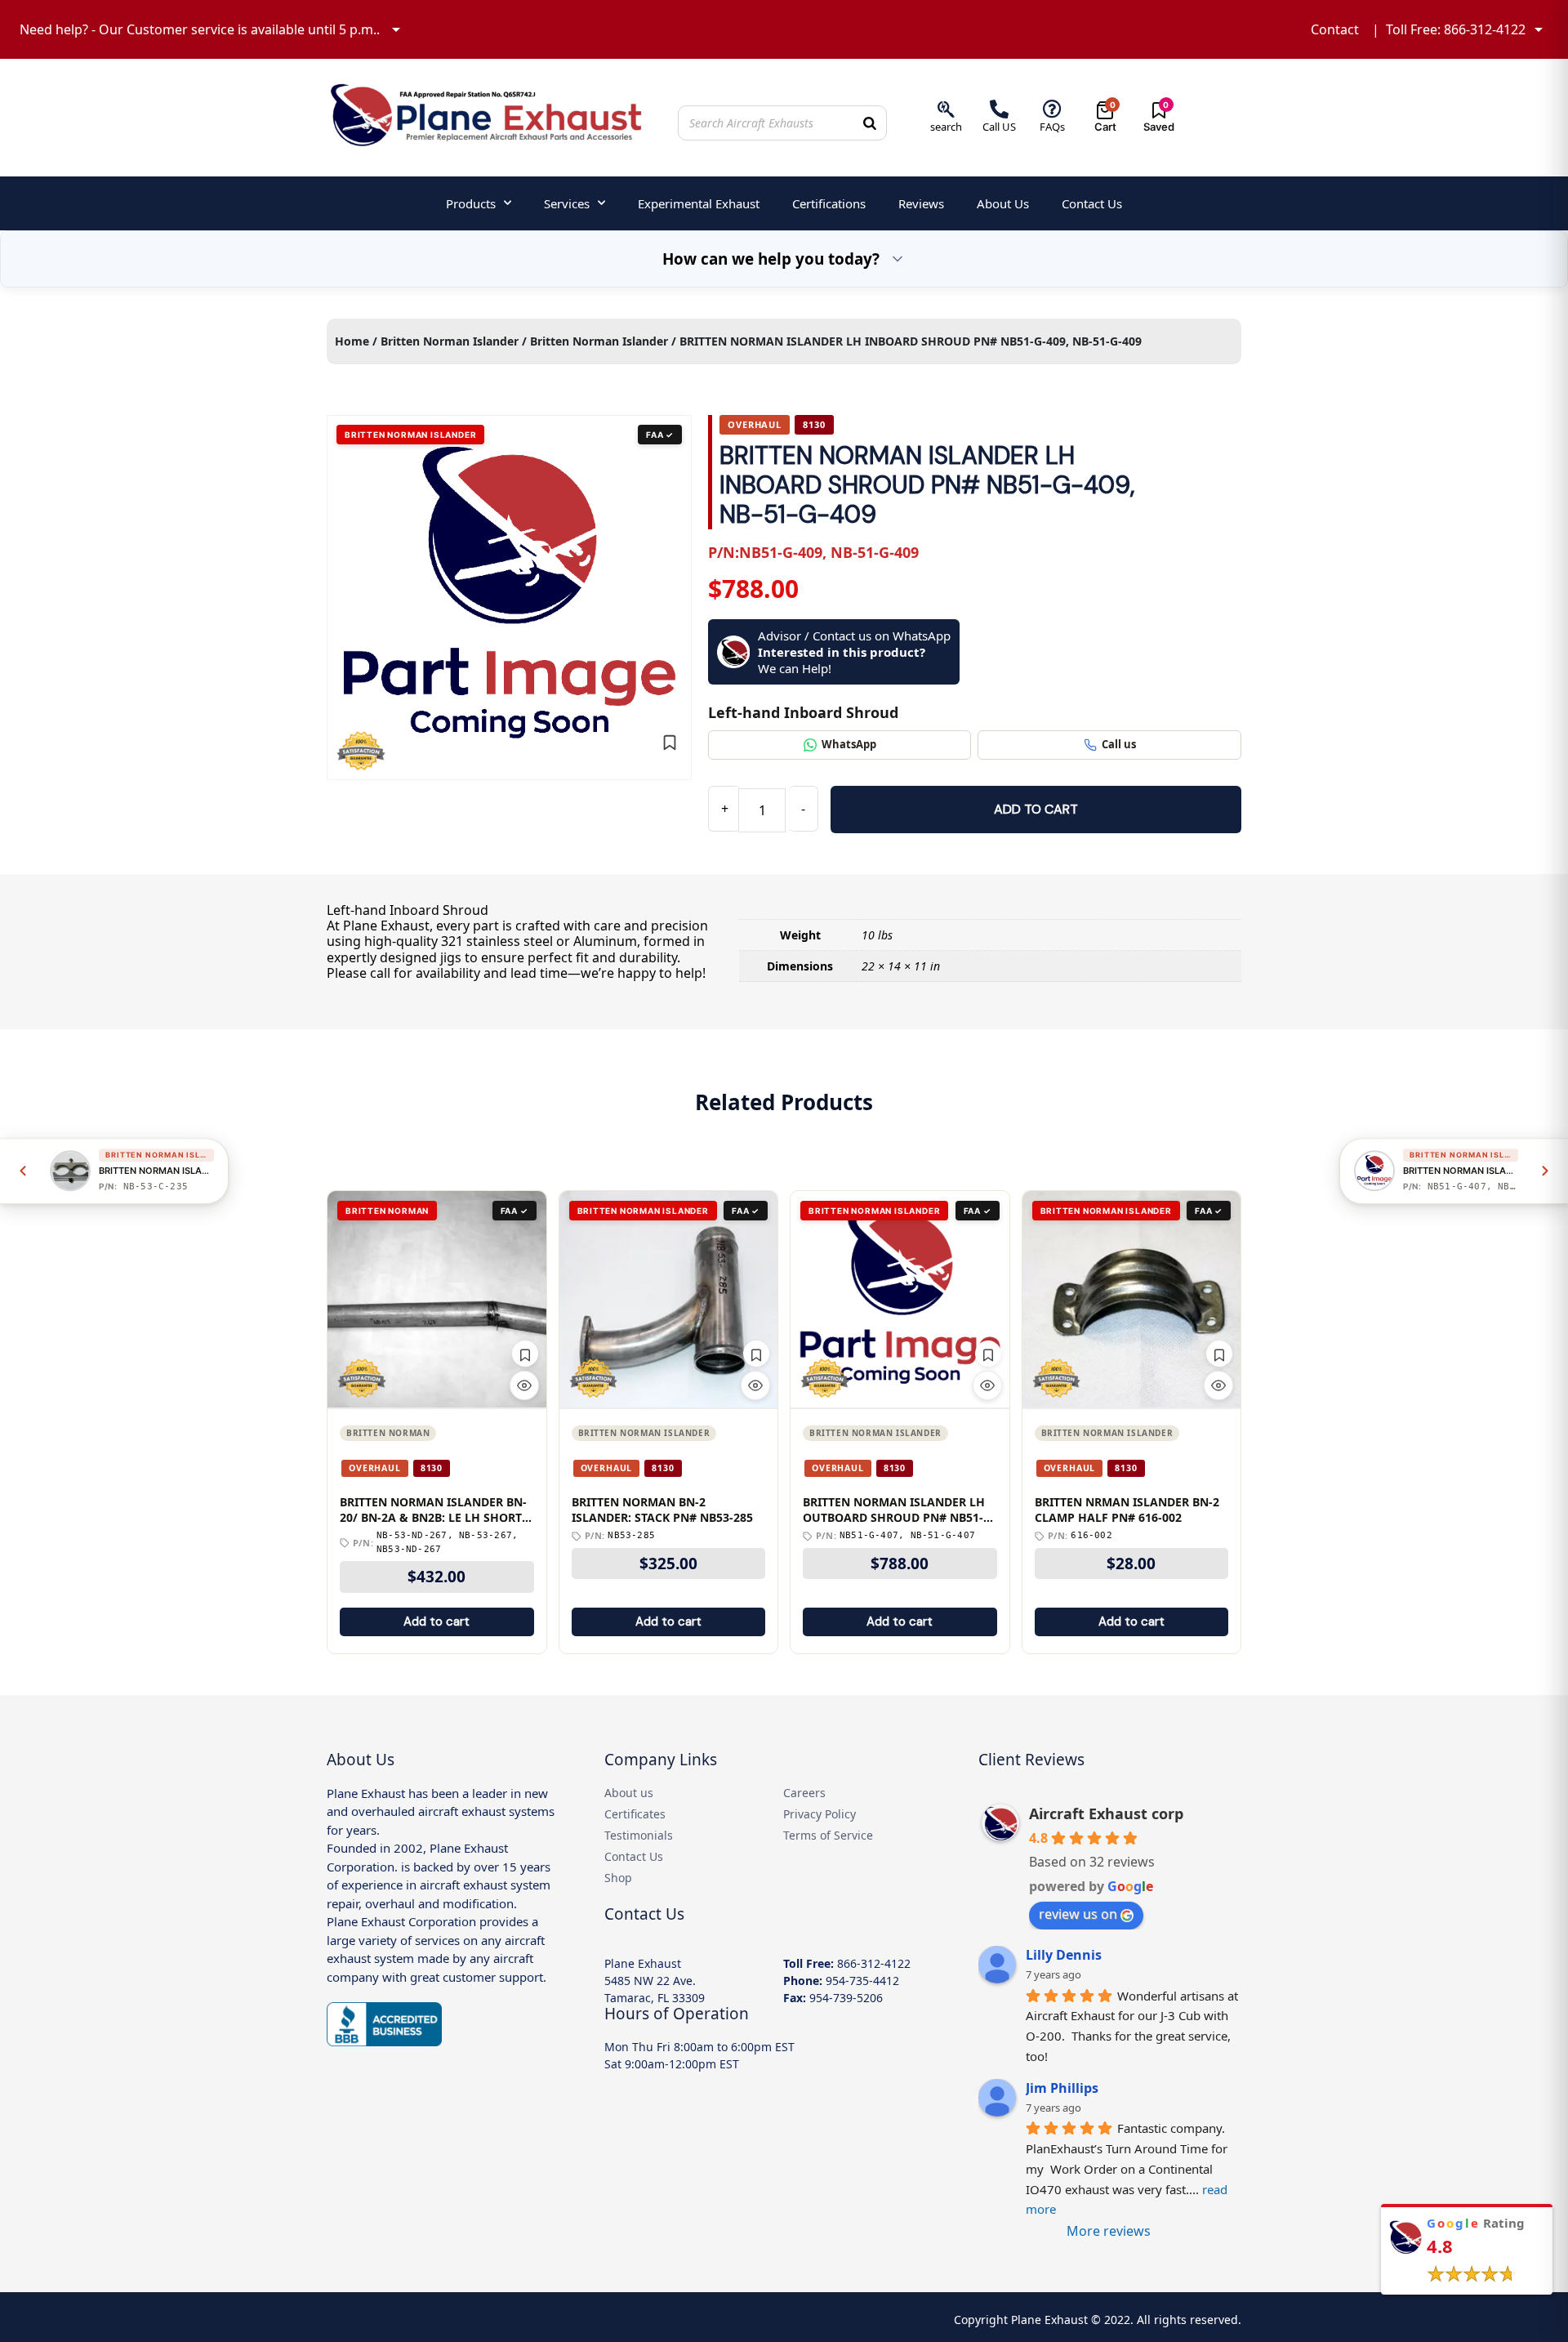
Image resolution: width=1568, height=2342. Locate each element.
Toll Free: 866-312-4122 (1456, 29)
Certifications (829, 203)
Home (352, 341)
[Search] (870, 123)
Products (471, 203)
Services (567, 203)
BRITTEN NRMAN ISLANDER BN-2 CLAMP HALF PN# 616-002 (1127, 1510)
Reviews (921, 203)
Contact (1335, 29)
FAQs (1052, 127)
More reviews (1109, 2231)
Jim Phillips (1062, 2088)
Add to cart (1036, 809)
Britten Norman (388, 1433)
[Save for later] (670, 743)
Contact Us (1092, 203)
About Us (1003, 203)
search (946, 127)
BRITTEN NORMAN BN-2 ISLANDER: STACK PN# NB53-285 (662, 1510)
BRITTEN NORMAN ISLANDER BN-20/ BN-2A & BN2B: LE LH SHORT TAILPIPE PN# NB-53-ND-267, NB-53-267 (433, 1510)
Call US (999, 127)
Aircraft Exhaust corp (1106, 1813)
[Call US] (999, 109)
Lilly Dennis (1064, 1955)
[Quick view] (524, 1385)
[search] (946, 109)
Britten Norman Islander (450, 341)
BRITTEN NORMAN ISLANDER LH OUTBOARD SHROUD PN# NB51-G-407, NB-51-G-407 (899, 1510)
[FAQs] (1052, 109)
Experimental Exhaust (699, 203)
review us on (1078, 1914)
